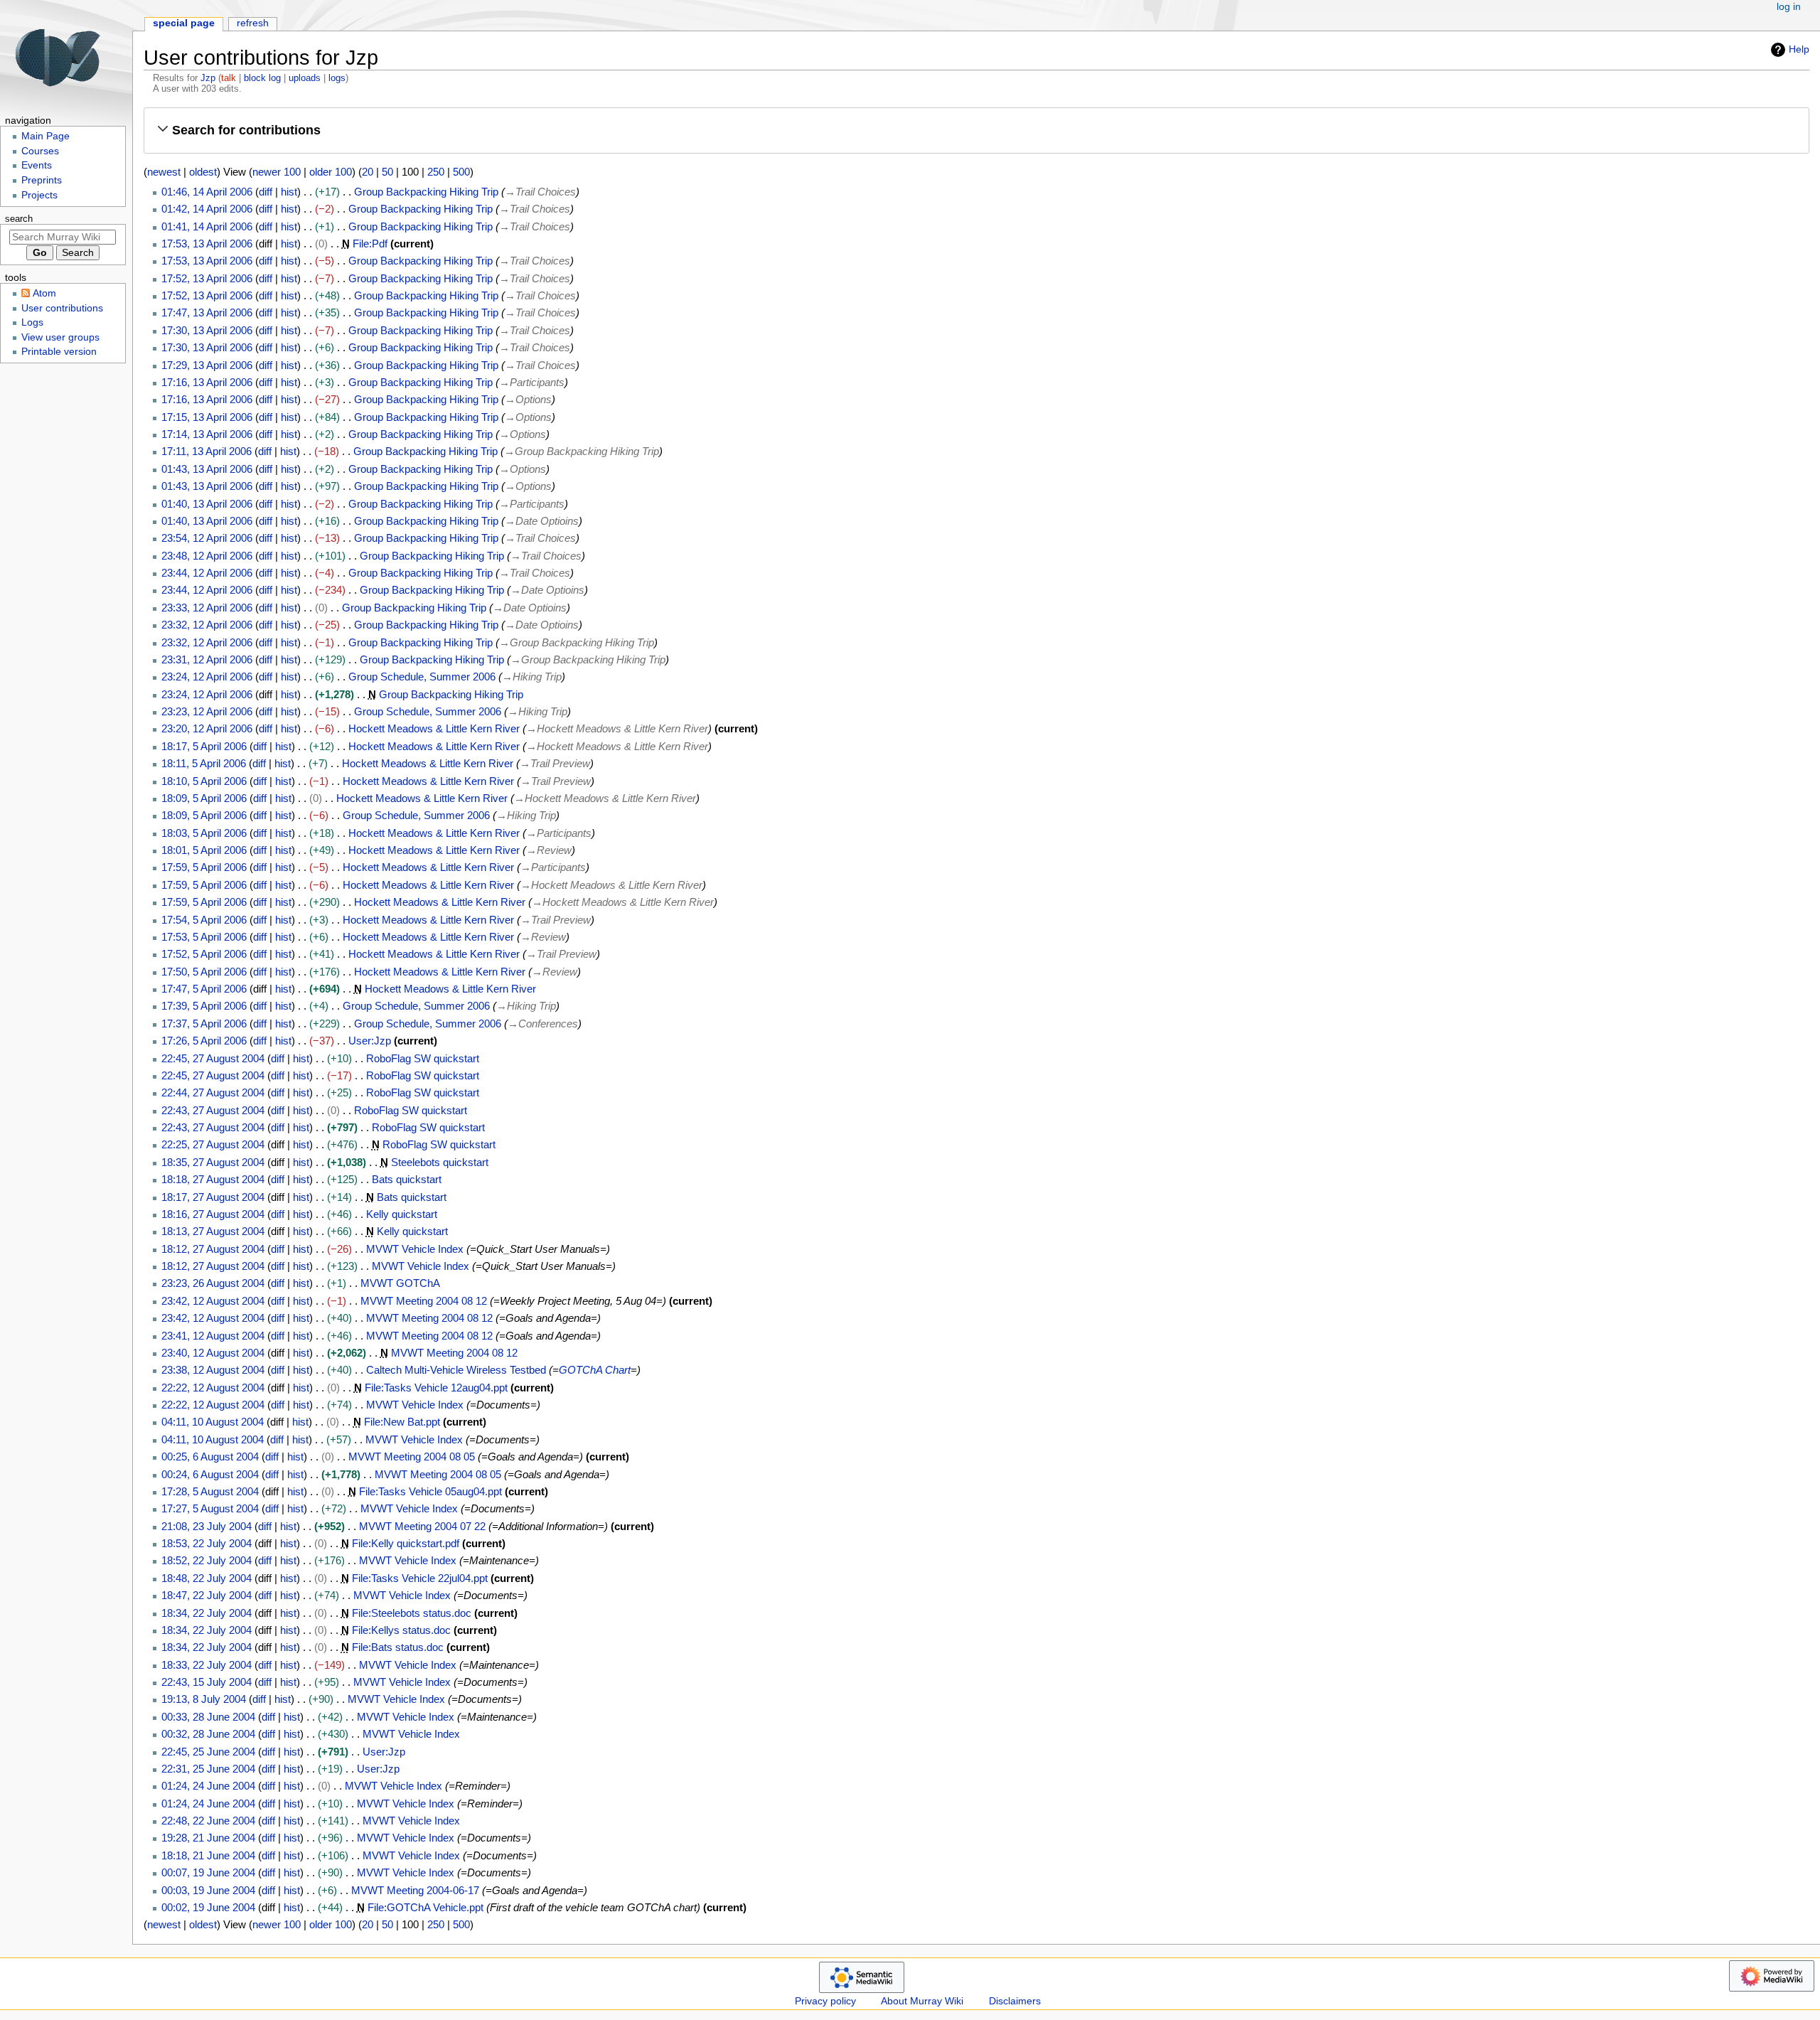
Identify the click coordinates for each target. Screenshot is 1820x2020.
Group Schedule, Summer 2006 (422, 677)
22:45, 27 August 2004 (213, 1058)
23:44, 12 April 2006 (207, 573)
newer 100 (277, 172)
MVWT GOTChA (400, 1283)
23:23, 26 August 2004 (213, 1283)
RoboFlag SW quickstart (423, 1058)
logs (337, 78)
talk (229, 78)
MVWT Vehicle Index (415, 1249)
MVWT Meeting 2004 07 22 (422, 1526)
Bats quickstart (407, 1179)
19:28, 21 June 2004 (208, 1838)
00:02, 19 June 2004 (208, 1907)
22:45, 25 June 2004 (208, 1752)
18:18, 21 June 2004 (208, 1855)
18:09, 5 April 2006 (204, 798)
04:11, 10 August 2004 (213, 1422)
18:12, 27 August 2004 (213, 1249)
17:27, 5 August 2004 (210, 1508)
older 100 (331, 172)
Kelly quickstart (402, 1214)
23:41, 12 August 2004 (213, 1336)
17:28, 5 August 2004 (210, 1491)
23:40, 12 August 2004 (213, 1353)
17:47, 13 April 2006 (207, 312)
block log (262, 78)
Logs (32, 322)
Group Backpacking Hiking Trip (426, 192)
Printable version (59, 352)
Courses (40, 151)
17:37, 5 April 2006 (204, 1024)
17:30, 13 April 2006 (207, 330)
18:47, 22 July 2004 (207, 1595)
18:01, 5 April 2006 (204, 850)
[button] (976, 130)
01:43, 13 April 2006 (207, 469)
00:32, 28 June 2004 (208, 1734)
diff (266, 192)
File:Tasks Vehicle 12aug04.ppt (436, 1388)
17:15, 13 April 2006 (207, 417)
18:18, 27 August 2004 (213, 1179)
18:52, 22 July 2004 (207, 1560)
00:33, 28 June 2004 (208, 1717)
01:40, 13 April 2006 (207, 504)
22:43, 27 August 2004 (213, 1110)
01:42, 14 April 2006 (207, 209)
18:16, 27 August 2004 (213, 1214)
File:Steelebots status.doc (412, 1613)
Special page (184, 23)
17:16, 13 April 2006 (207, 382)
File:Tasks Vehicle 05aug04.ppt (430, 1491)
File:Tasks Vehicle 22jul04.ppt (420, 1578)
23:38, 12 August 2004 (213, 1370)
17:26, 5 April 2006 (204, 1041)
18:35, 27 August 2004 (213, 1162)
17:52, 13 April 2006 (207, 278)
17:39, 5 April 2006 (204, 1006)
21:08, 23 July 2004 (207, 1526)
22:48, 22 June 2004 (208, 1821)
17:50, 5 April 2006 (204, 972)
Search (19, 219)
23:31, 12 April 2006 (207, 659)
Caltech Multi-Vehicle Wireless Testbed (456, 1370)
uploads (305, 78)
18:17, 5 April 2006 (204, 746)
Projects (39, 195)
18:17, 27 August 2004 (213, 1197)
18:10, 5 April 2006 (204, 781)
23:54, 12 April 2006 (207, 538)
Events (37, 165)
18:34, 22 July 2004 (207, 1613)
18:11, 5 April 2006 (204, 763)
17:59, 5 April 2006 (204, 867)
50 (387, 172)
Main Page (45, 136)
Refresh (253, 23)
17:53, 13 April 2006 (207, 244)
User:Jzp (370, 1041)
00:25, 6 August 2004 (210, 1457)
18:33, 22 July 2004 (207, 1665)
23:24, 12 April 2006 (207, 677)
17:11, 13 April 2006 (207, 451)
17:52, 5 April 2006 (204, 954)
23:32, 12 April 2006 (207, 625)
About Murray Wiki (922, 2001)
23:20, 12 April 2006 (207, 728)
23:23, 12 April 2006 (207, 711)
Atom (44, 293)
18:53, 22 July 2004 (207, 1543)
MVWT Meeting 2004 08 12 (424, 1301)
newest (164, 172)
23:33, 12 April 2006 (207, 608)
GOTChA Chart (595, 1370)
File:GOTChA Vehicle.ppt (425, 1907)
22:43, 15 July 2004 (207, 1682)
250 (436, 172)
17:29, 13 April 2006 (207, 365)
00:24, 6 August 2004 (210, 1474)
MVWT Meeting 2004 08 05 (412, 1457)
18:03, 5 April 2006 (204, 833)
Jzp (208, 78)
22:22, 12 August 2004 (213, 1388)
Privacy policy (825, 2001)
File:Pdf (370, 244)
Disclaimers (1015, 2001)
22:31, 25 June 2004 (208, 1769)
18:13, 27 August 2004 (213, 1231)
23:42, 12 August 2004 (213, 1301)
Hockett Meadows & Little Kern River (434, 728)
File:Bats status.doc (398, 1647)
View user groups (60, 337)
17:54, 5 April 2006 (204, 920)
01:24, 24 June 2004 (208, 1786)
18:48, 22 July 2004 (207, 1578)
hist (289, 192)
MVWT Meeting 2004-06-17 (415, 1890)
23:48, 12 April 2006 (207, 556)
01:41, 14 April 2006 (207, 226)
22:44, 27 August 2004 (213, 1092)
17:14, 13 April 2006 (207, 434)
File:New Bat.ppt (402, 1422)
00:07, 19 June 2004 (208, 1872)
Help (1799, 49)
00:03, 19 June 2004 (208, 1890)
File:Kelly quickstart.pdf (406, 1543)
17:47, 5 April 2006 (204, 989)
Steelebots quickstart (440, 1162)
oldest (203, 172)
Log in (1789, 7)
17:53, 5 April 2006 (204, 937)
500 (461, 172)
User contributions (62, 308)
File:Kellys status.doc (401, 1630)
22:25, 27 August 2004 (213, 1144)
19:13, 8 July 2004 (204, 1699)
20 (368, 172)
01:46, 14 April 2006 (207, 192)
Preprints (42, 180)
